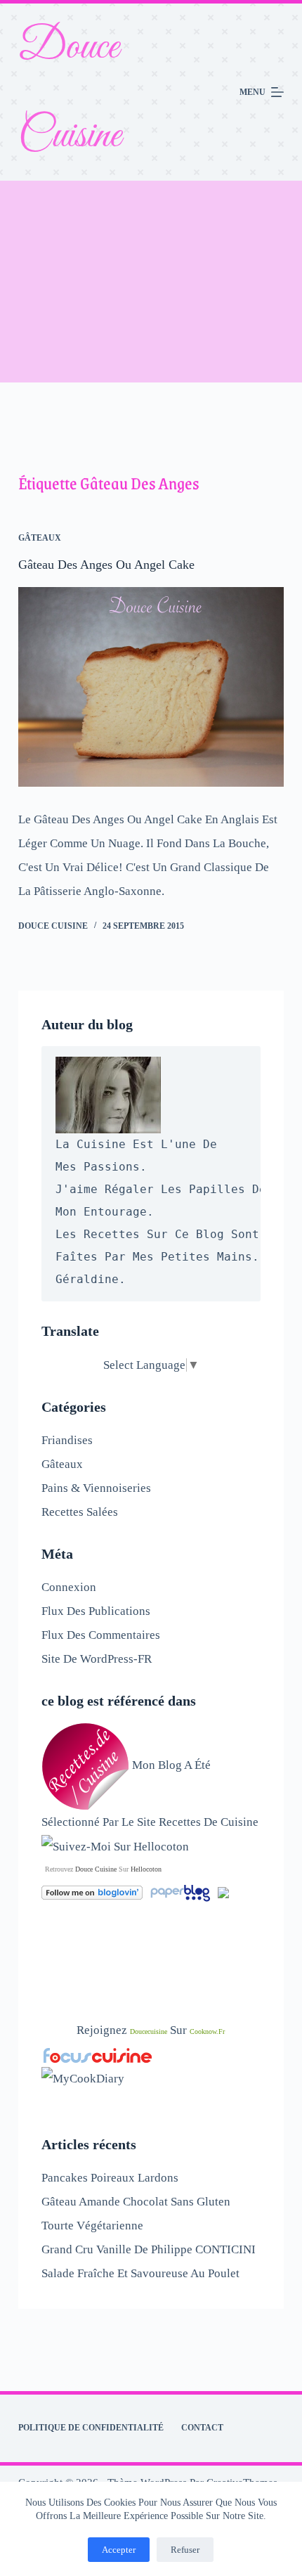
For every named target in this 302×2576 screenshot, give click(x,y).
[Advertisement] (151, 282)
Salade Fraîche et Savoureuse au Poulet (140, 2273)
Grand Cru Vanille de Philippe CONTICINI (149, 2249)
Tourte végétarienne (92, 2226)
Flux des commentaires (101, 1635)
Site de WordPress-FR (97, 1659)
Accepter (119, 2550)
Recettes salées (80, 1512)
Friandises (67, 1440)
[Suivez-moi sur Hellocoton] (115, 1846)
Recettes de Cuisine (209, 1822)
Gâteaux (40, 538)
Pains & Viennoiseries (96, 1488)
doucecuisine (149, 2031)
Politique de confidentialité (91, 2428)
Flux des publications (96, 1611)
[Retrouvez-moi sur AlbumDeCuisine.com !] (223, 1892)
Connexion (69, 1587)
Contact (202, 2428)
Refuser (185, 2550)
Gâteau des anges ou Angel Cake (106, 565)
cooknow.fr (207, 2031)
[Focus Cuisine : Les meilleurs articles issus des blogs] (98, 2054)
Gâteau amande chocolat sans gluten (136, 2202)
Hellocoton (146, 1869)
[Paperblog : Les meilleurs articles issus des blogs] (182, 1892)
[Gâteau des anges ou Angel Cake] (151, 687)
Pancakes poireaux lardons (110, 2178)
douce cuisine (96, 1869)
